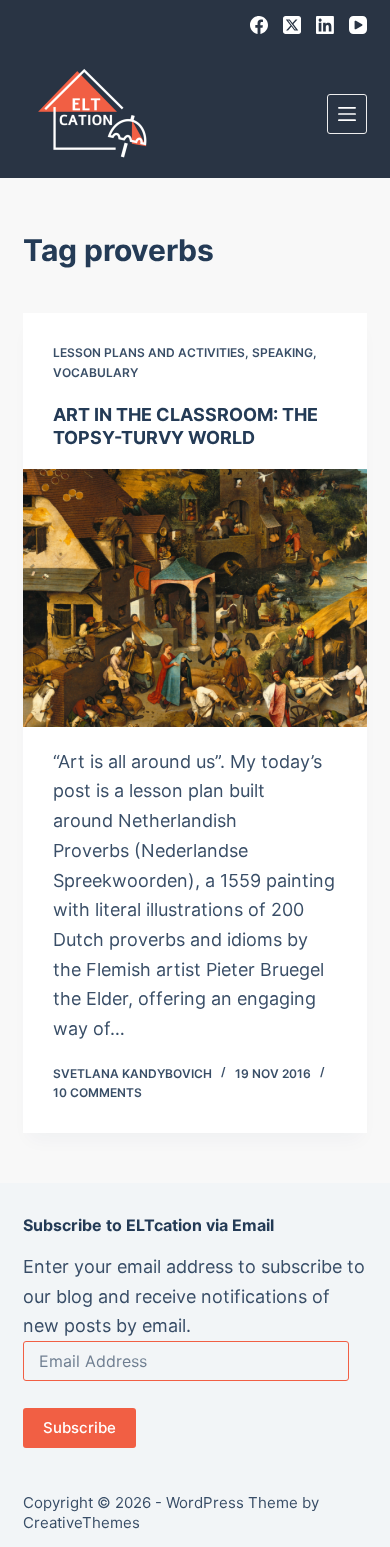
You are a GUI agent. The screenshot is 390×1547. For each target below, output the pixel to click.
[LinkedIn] (325, 25)
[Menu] (347, 114)
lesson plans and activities (149, 352)
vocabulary (95, 372)
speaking (282, 352)
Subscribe (79, 1427)
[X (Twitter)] (292, 25)
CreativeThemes (81, 1522)
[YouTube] (358, 25)
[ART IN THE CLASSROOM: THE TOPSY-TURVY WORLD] (194, 597)
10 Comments (97, 1092)
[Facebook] (259, 25)
